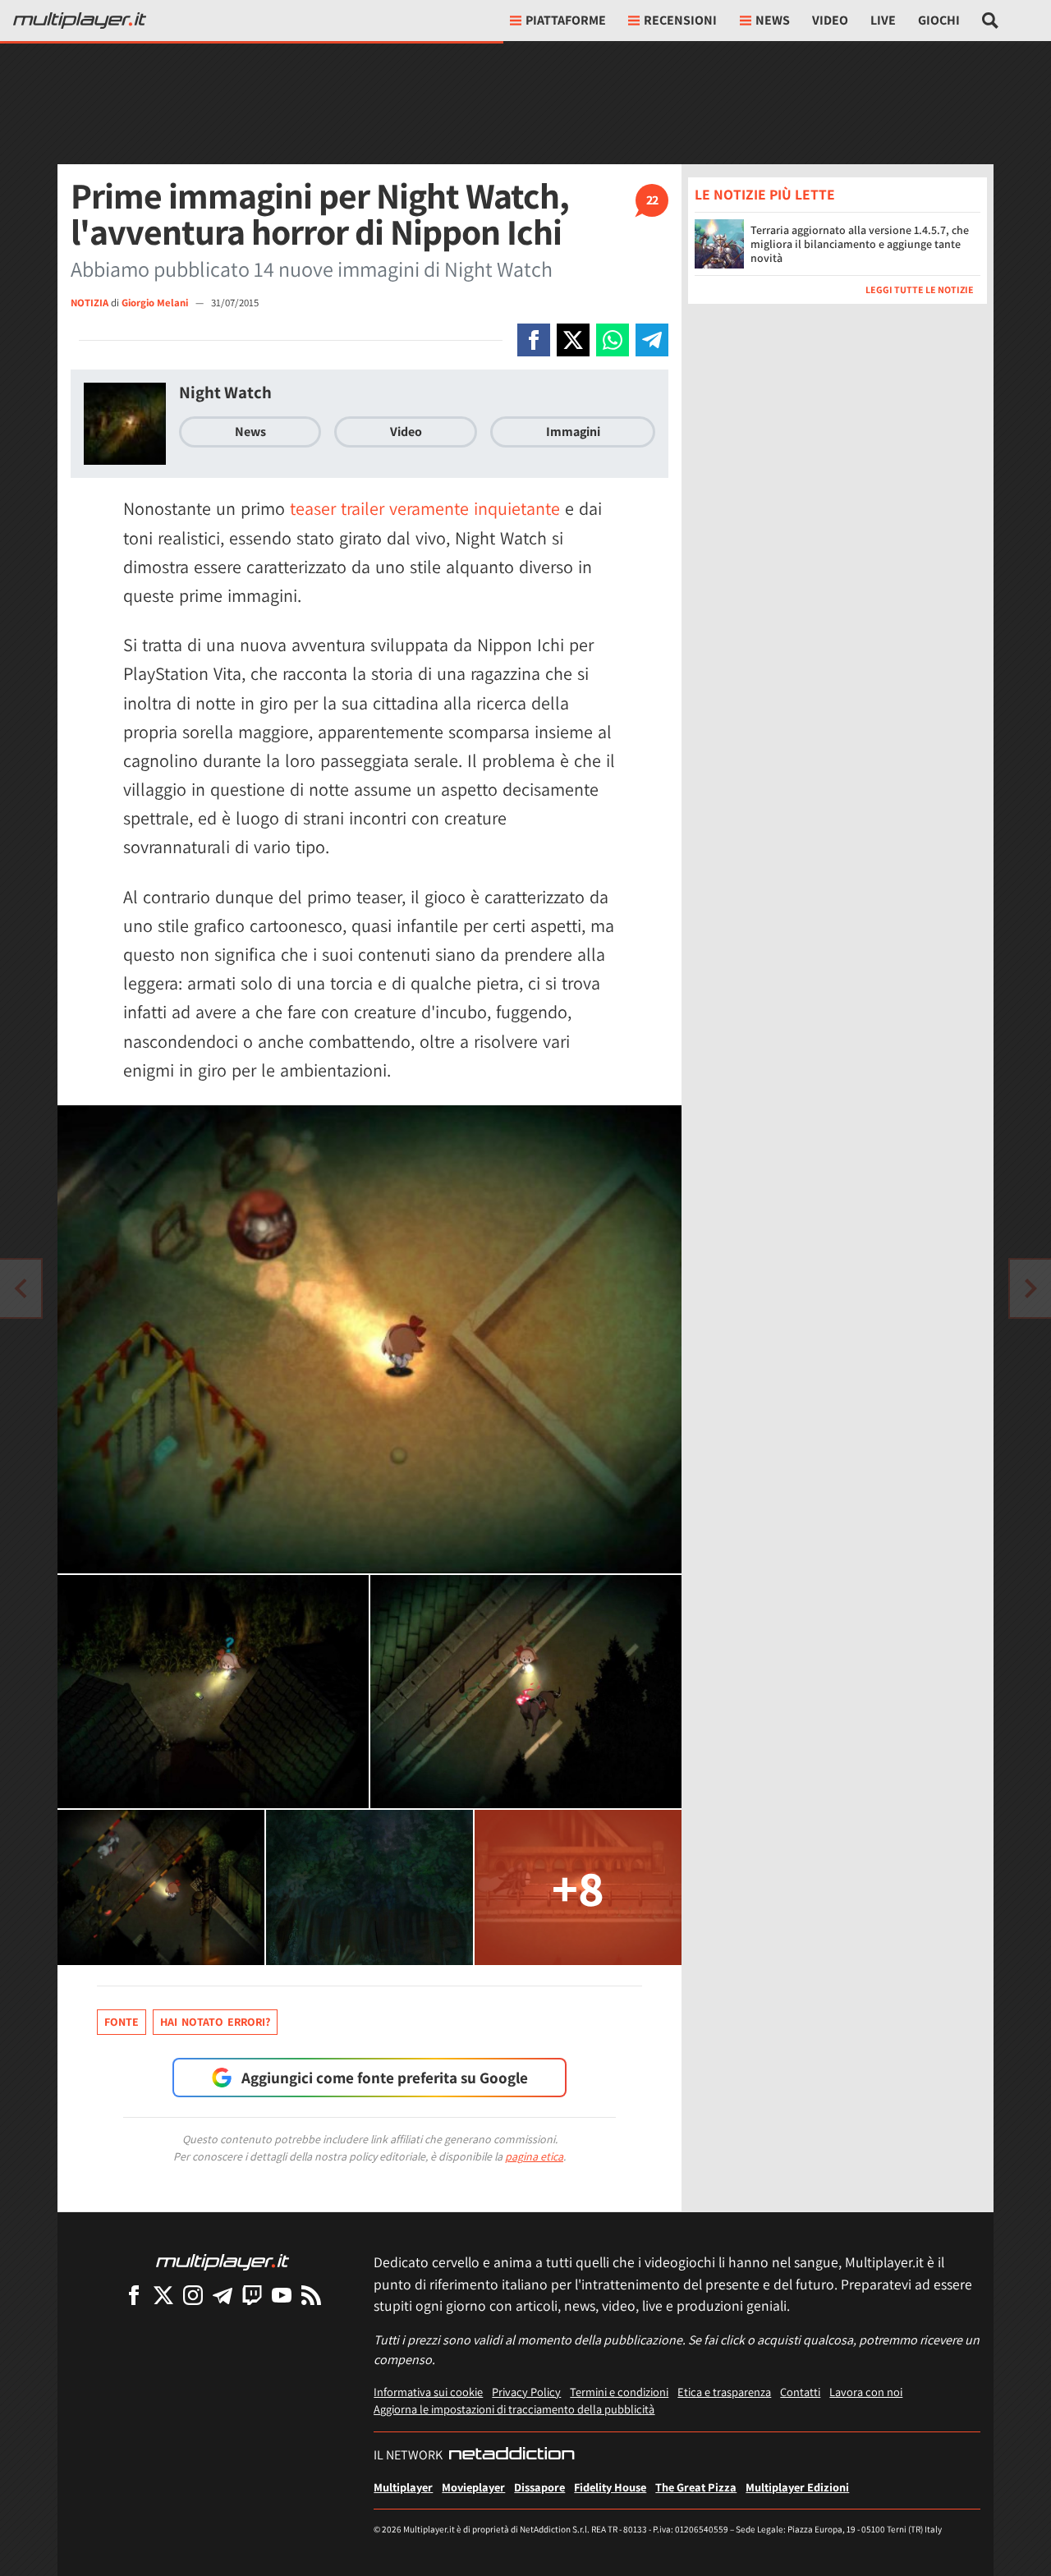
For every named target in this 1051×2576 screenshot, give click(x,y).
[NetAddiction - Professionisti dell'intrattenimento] (512, 2455)
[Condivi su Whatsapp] (613, 340)
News (250, 432)
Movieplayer (473, 2487)
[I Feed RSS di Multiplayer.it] (311, 2295)
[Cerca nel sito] (991, 21)
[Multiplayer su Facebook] (134, 2295)
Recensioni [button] (680, 20)
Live (883, 20)
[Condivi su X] (573, 340)
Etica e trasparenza (724, 2392)
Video (830, 20)
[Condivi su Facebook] (534, 340)
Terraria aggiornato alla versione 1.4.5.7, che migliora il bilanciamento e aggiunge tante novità (860, 244)
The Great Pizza (696, 2487)
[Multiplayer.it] (80, 21)
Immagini (573, 432)
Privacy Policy (526, 2392)
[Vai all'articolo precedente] (1030, 1288)
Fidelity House (610, 2487)
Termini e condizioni (619, 2392)
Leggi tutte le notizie (920, 289)
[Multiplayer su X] (163, 2295)
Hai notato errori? (215, 2022)
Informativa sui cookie (428, 2392)
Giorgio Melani (156, 303)
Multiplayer (403, 2487)
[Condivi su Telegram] (652, 340)
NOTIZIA (89, 303)
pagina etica (534, 2156)
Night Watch (225, 392)
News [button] (773, 20)
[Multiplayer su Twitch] (252, 2295)
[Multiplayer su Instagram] (193, 2295)
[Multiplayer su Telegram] (223, 2295)
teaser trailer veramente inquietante (425, 508)
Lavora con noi (866, 2392)
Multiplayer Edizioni (797, 2487)
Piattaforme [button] (566, 20)
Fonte (122, 2022)
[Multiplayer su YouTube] (282, 2295)
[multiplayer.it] (223, 2261)
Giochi (939, 20)
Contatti (800, 2392)
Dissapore (539, 2487)
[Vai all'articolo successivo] (21, 1288)
